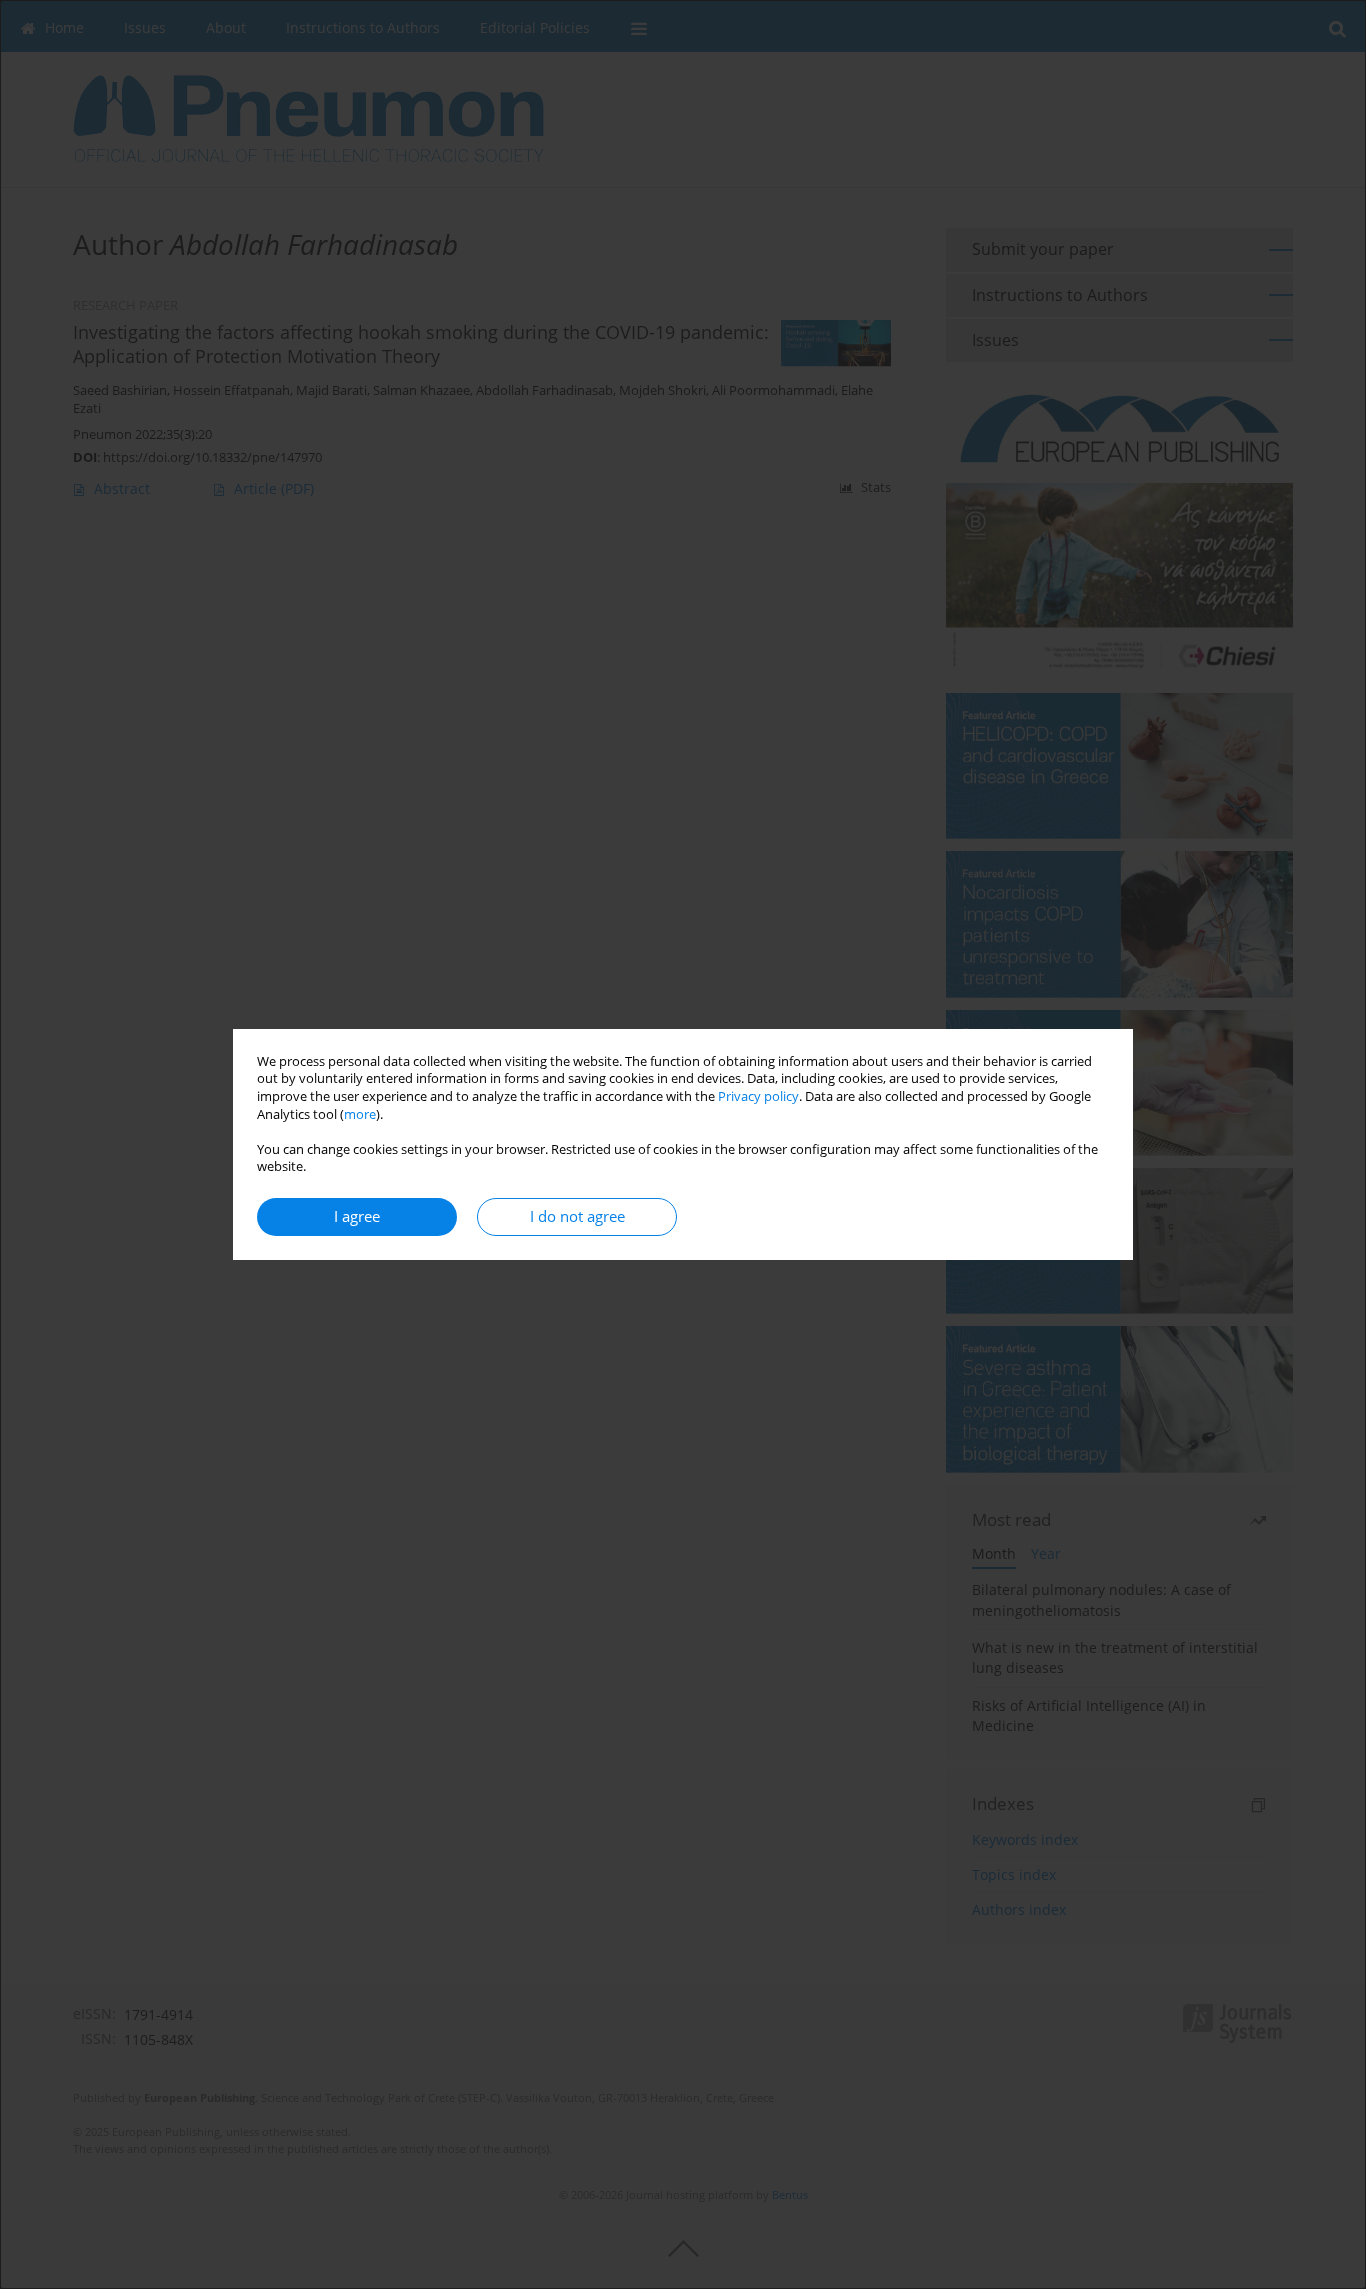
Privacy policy (758, 1096)
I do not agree (577, 1216)
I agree (357, 1216)
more (360, 1114)
